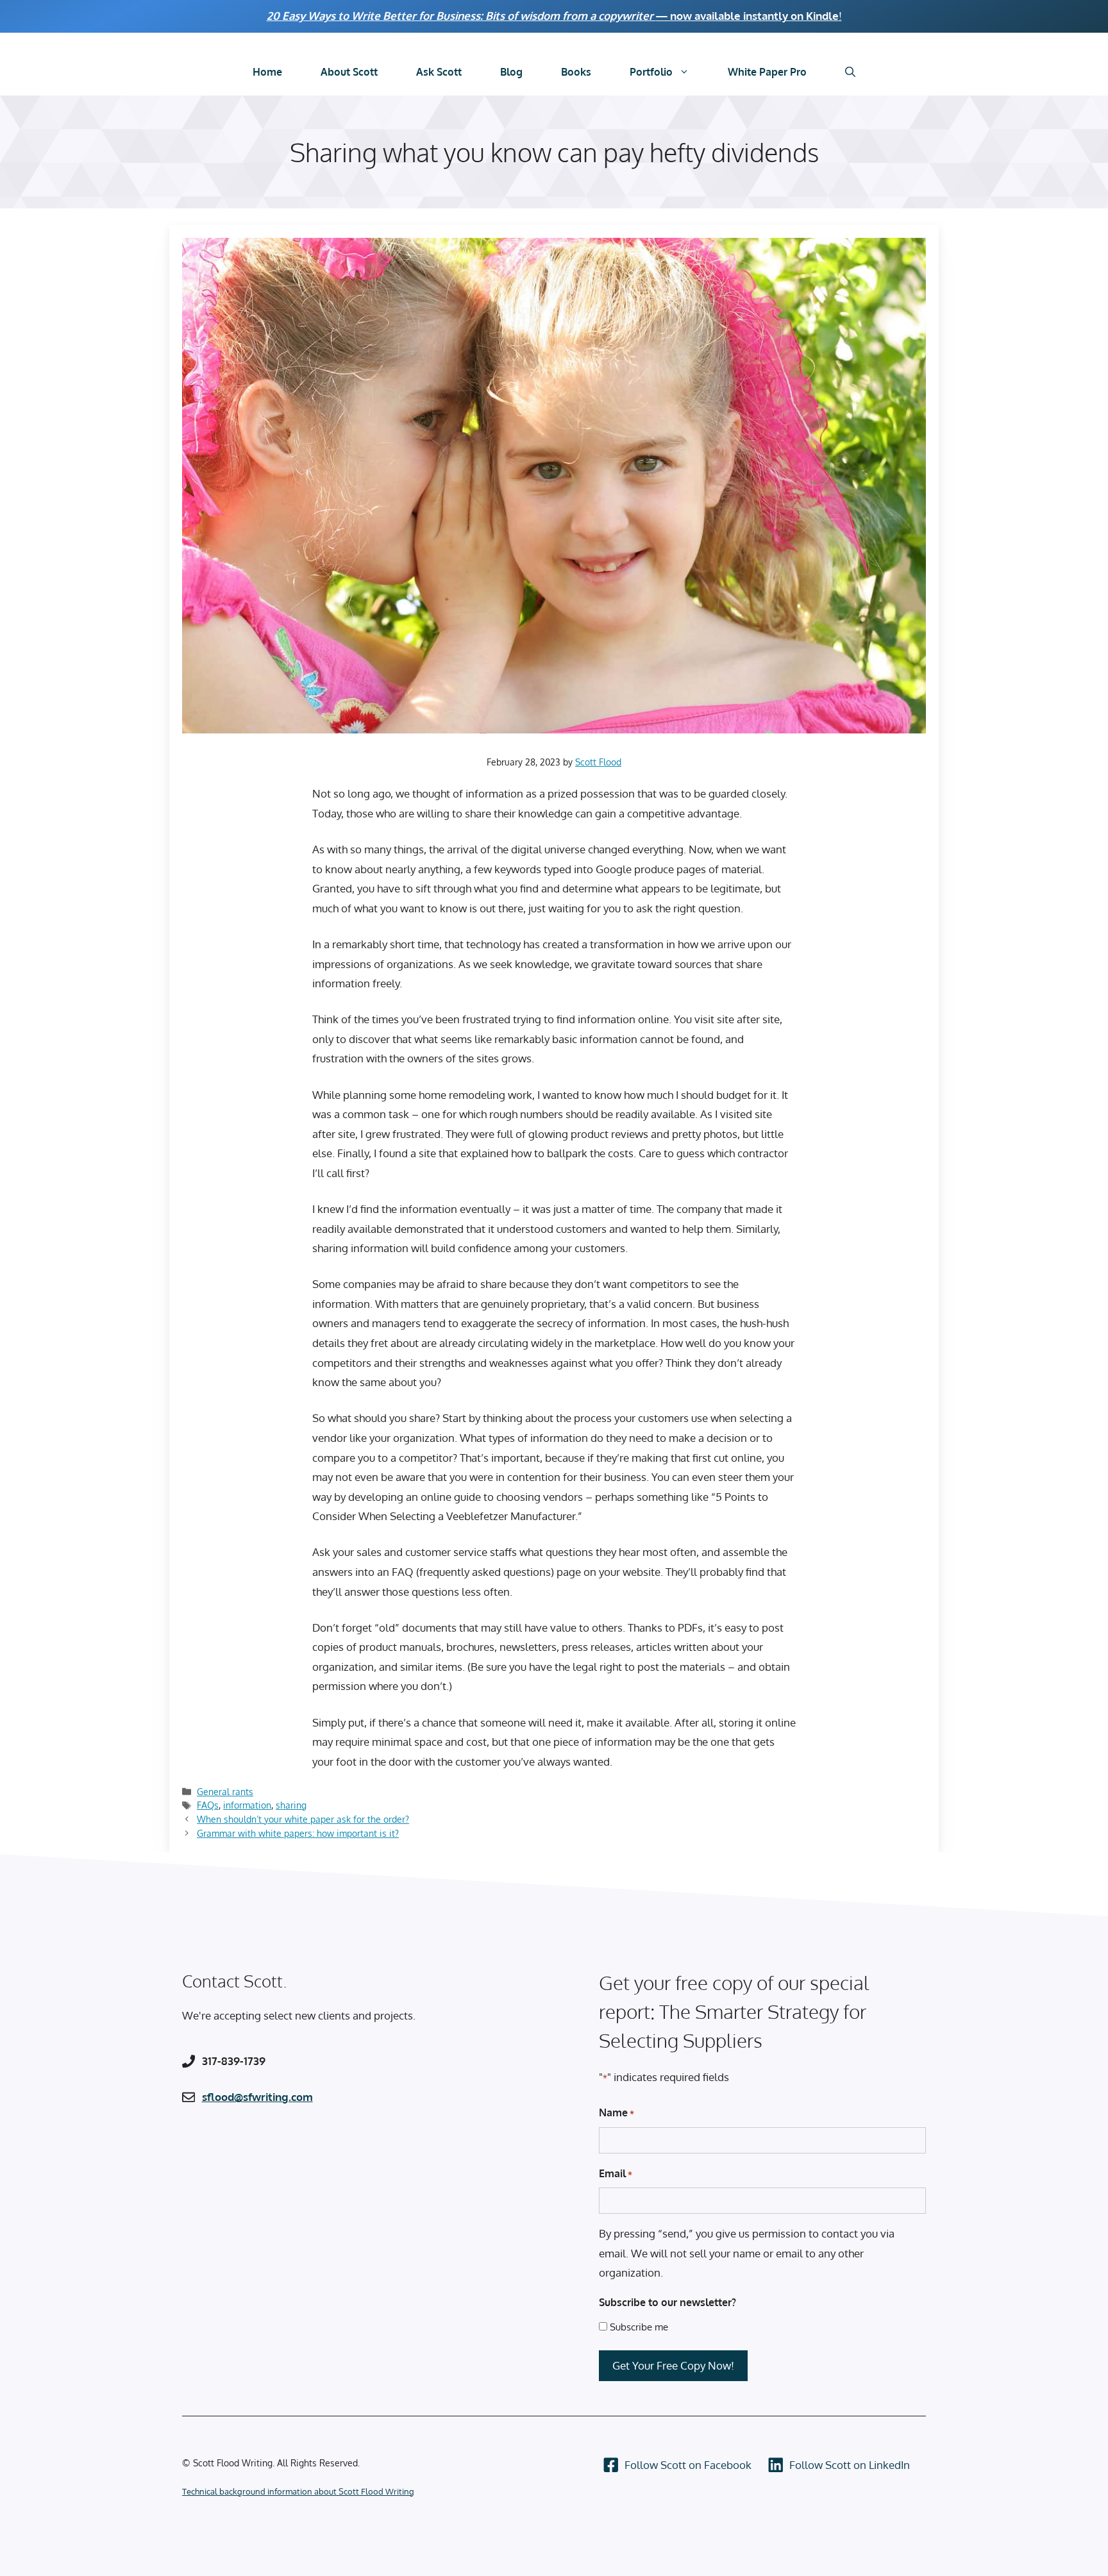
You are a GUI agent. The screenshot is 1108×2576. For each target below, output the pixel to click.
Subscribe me (639, 2327)
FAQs (208, 1805)
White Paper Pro (767, 72)
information (247, 1805)
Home (267, 72)
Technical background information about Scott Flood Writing (298, 2491)
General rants (225, 1791)
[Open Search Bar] (850, 72)
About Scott (349, 72)
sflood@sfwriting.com (257, 2097)
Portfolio (651, 72)
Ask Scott (439, 72)
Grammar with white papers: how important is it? (298, 1833)
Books (576, 72)
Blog (511, 72)
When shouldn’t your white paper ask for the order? (303, 1819)
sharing (291, 1805)
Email (616, 2173)
